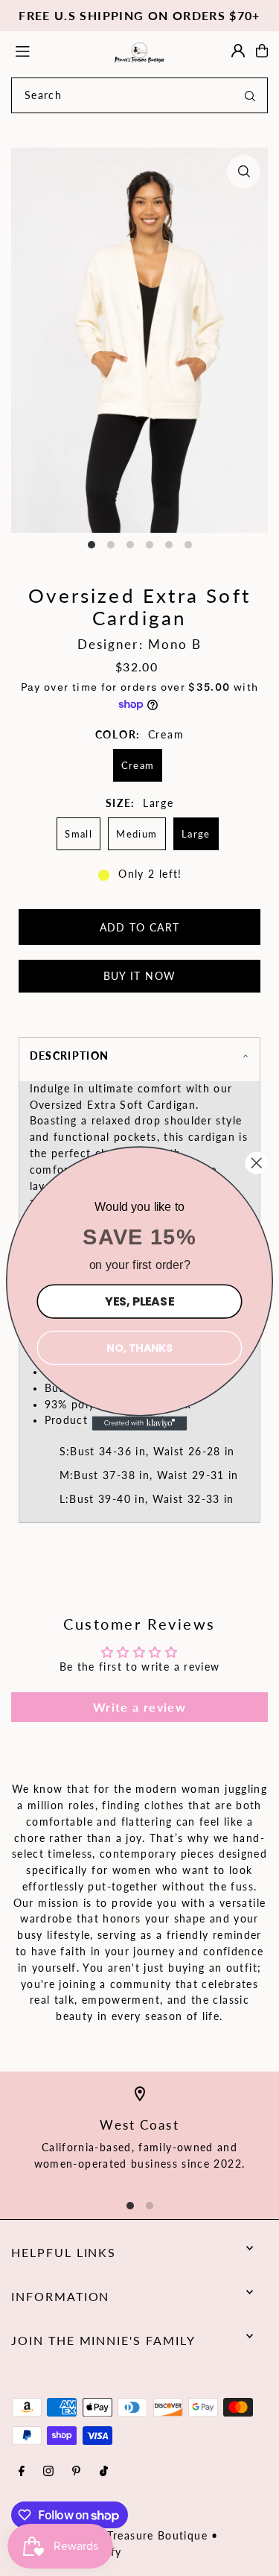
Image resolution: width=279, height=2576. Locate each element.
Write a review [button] (139, 1707)
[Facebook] (22, 2472)
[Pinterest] (76, 2472)
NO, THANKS (139, 1347)
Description (70, 1056)
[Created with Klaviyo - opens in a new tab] (140, 1423)
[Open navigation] (54, 50)
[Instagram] (48, 2472)
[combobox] (139, 95)
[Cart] (262, 51)
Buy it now (140, 976)
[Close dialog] (257, 1162)
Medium (137, 834)
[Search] (250, 95)
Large (196, 834)
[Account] (238, 51)
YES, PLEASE (139, 1300)
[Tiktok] (104, 2472)
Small (78, 834)
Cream (138, 765)
